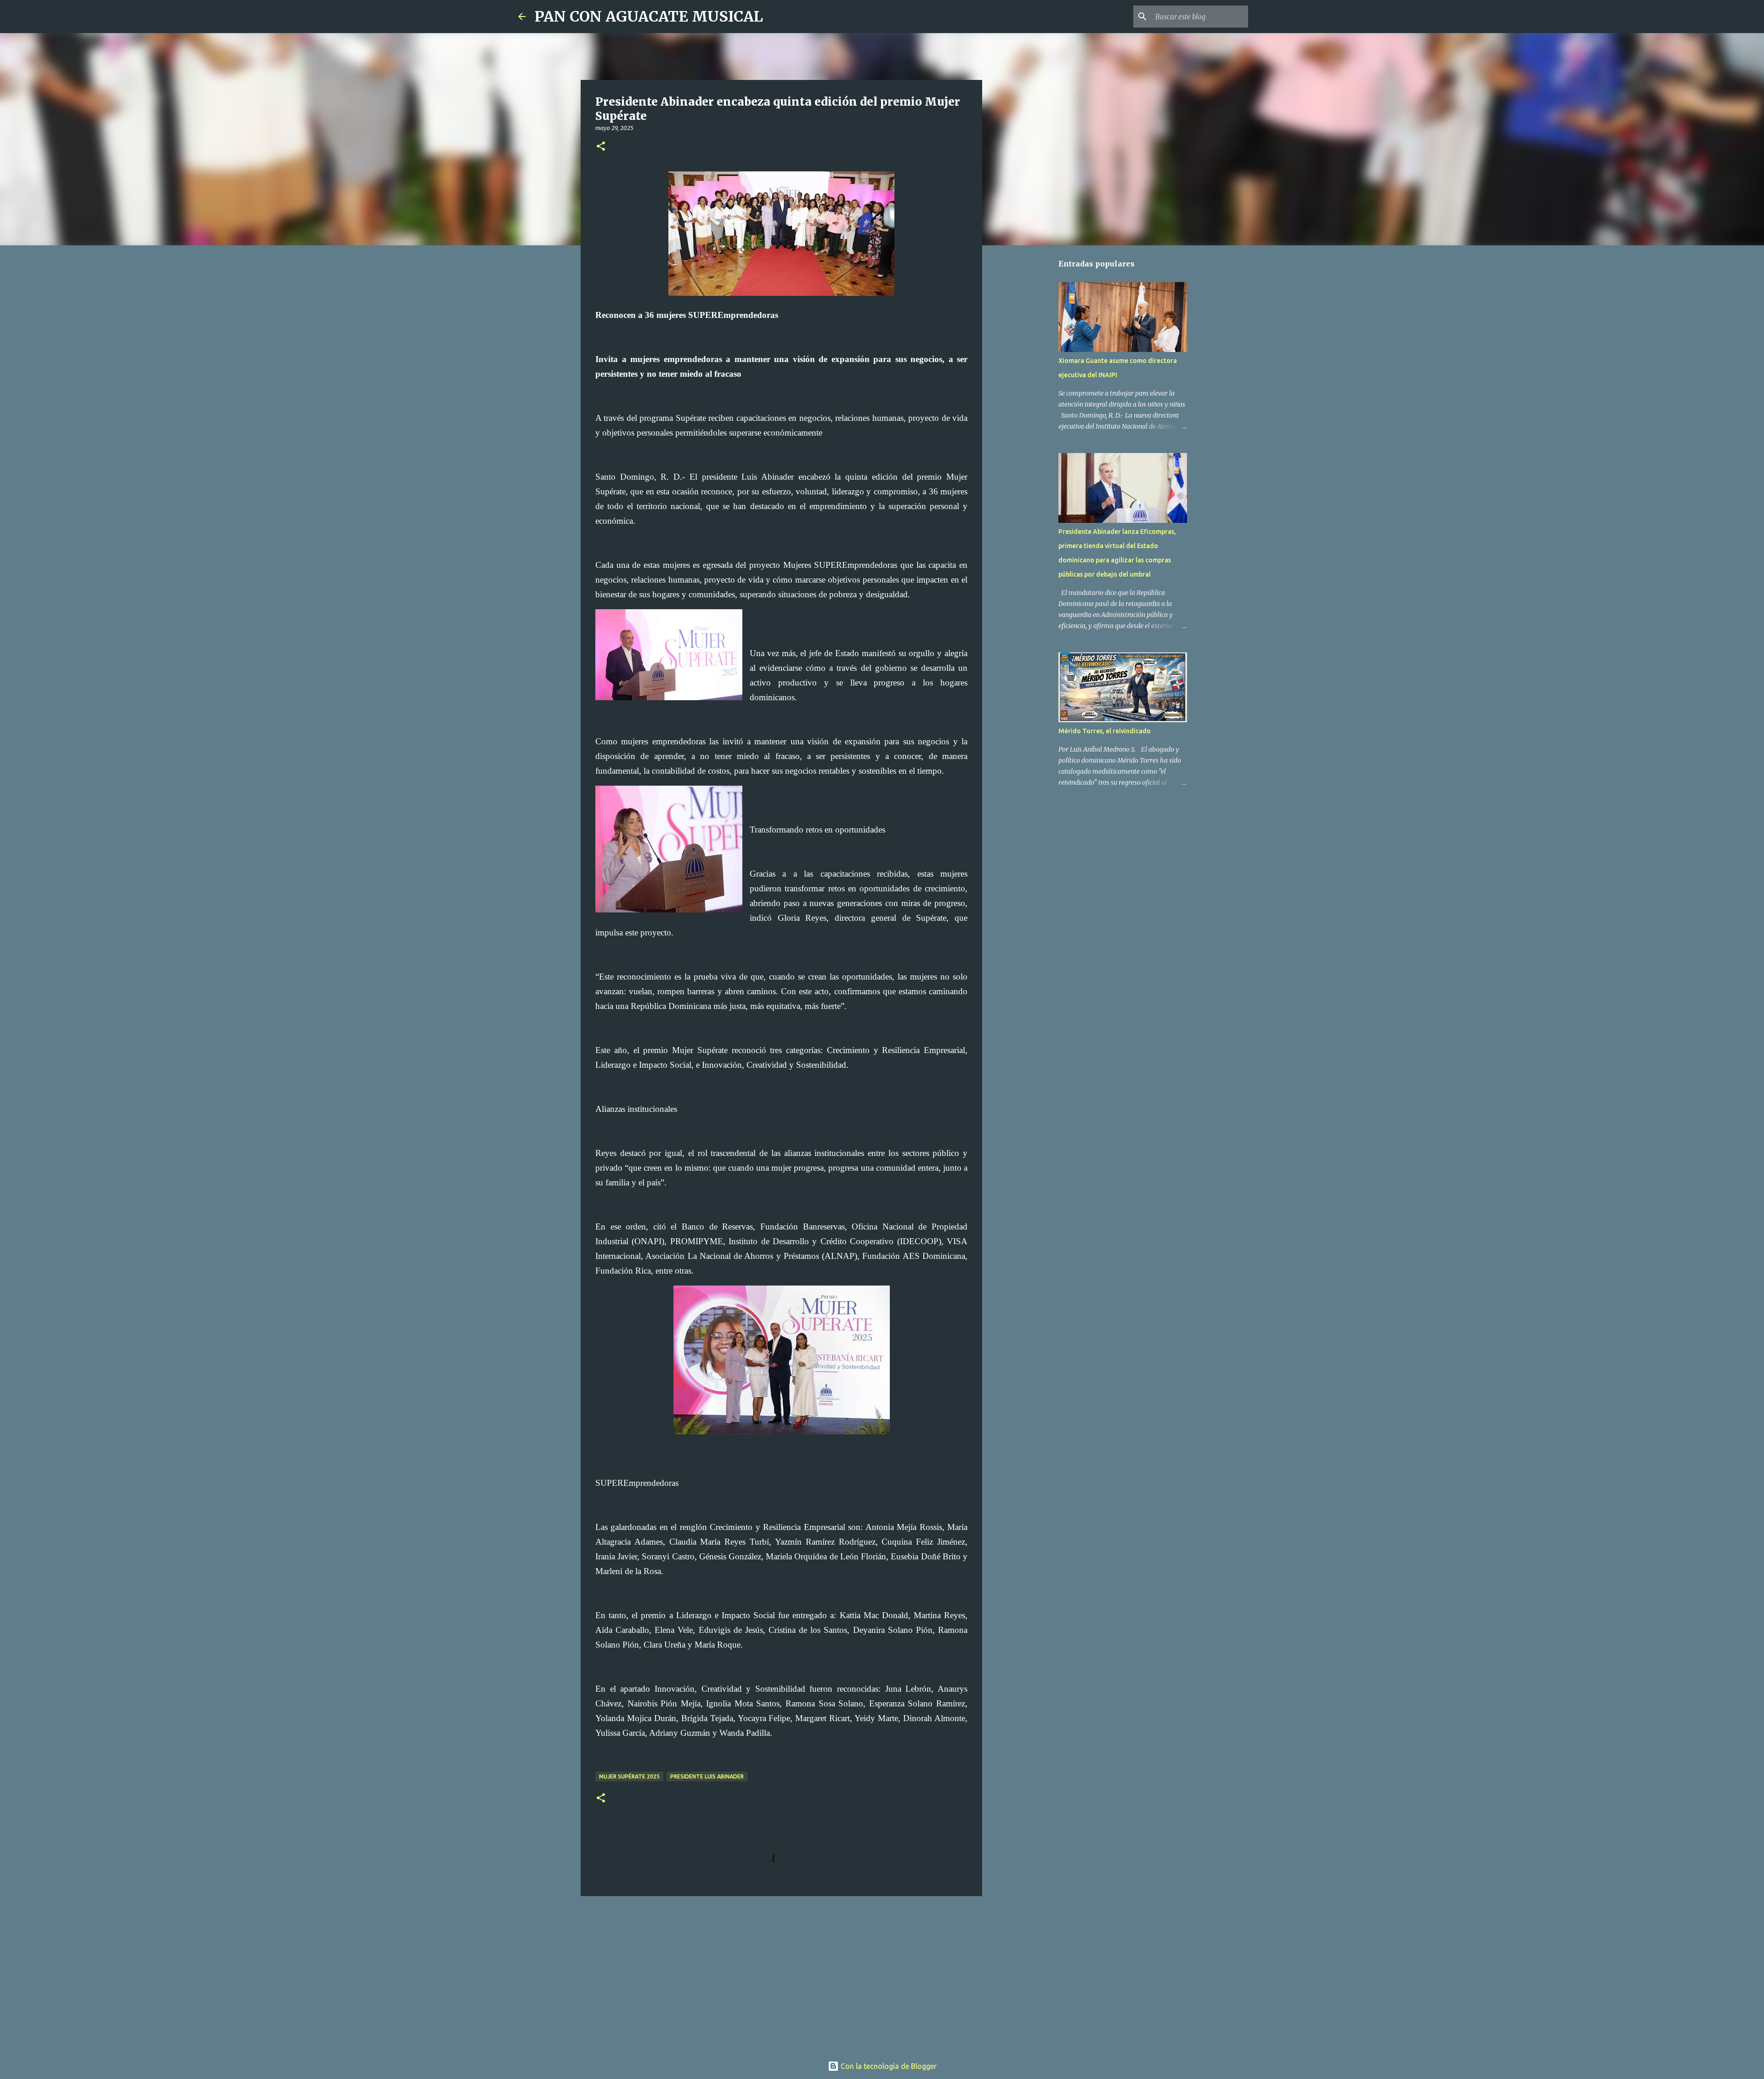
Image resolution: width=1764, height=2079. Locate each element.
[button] (601, 147)
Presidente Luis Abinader (707, 1776)
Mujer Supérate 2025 (629, 1776)
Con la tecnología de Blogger (888, 2066)
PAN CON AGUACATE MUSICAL (649, 17)
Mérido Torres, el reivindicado (1105, 731)
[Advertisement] (781, 1974)
